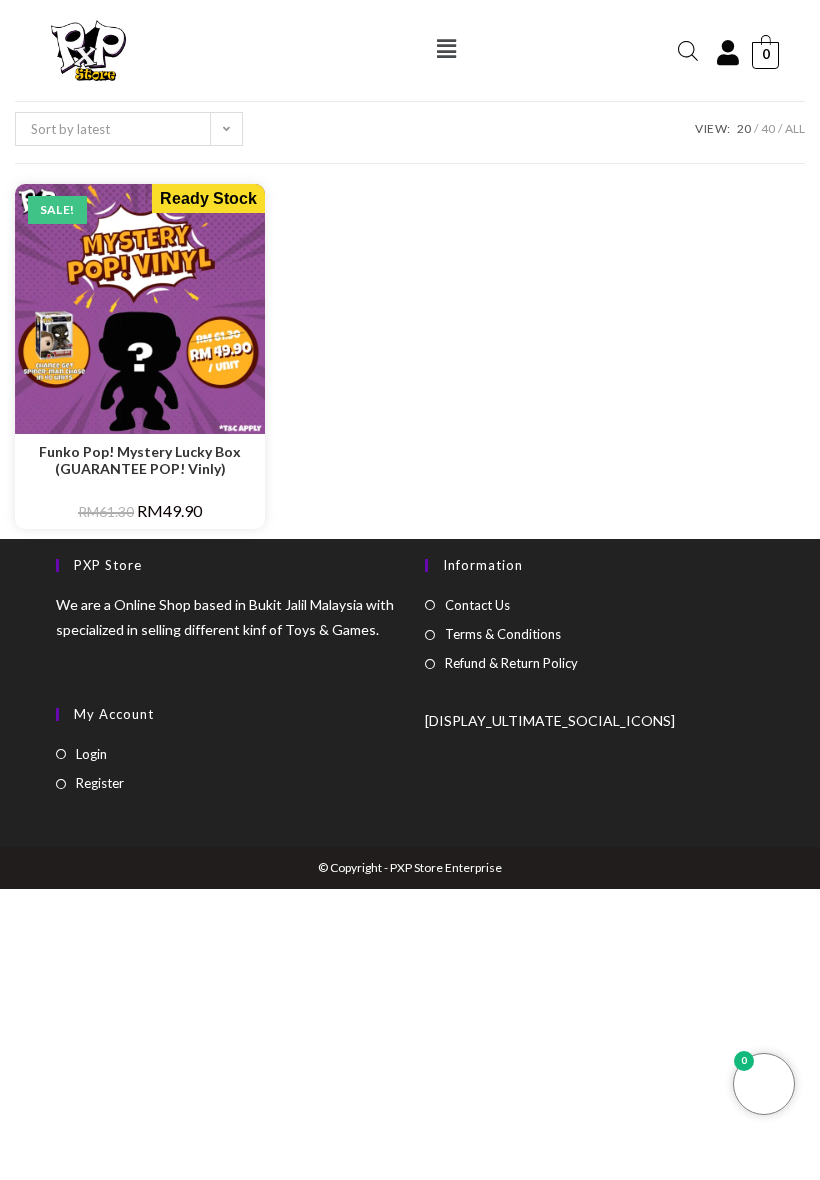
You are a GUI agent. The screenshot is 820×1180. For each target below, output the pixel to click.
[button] (446, 48)
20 (744, 128)
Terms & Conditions (503, 634)
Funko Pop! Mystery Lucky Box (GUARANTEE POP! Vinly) (140, 460)
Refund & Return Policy (511, 663)
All (795, 128)
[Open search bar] (688, 50)
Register (100, 783)
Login (91, 754)
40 (768, 128)
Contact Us (477, 605)
